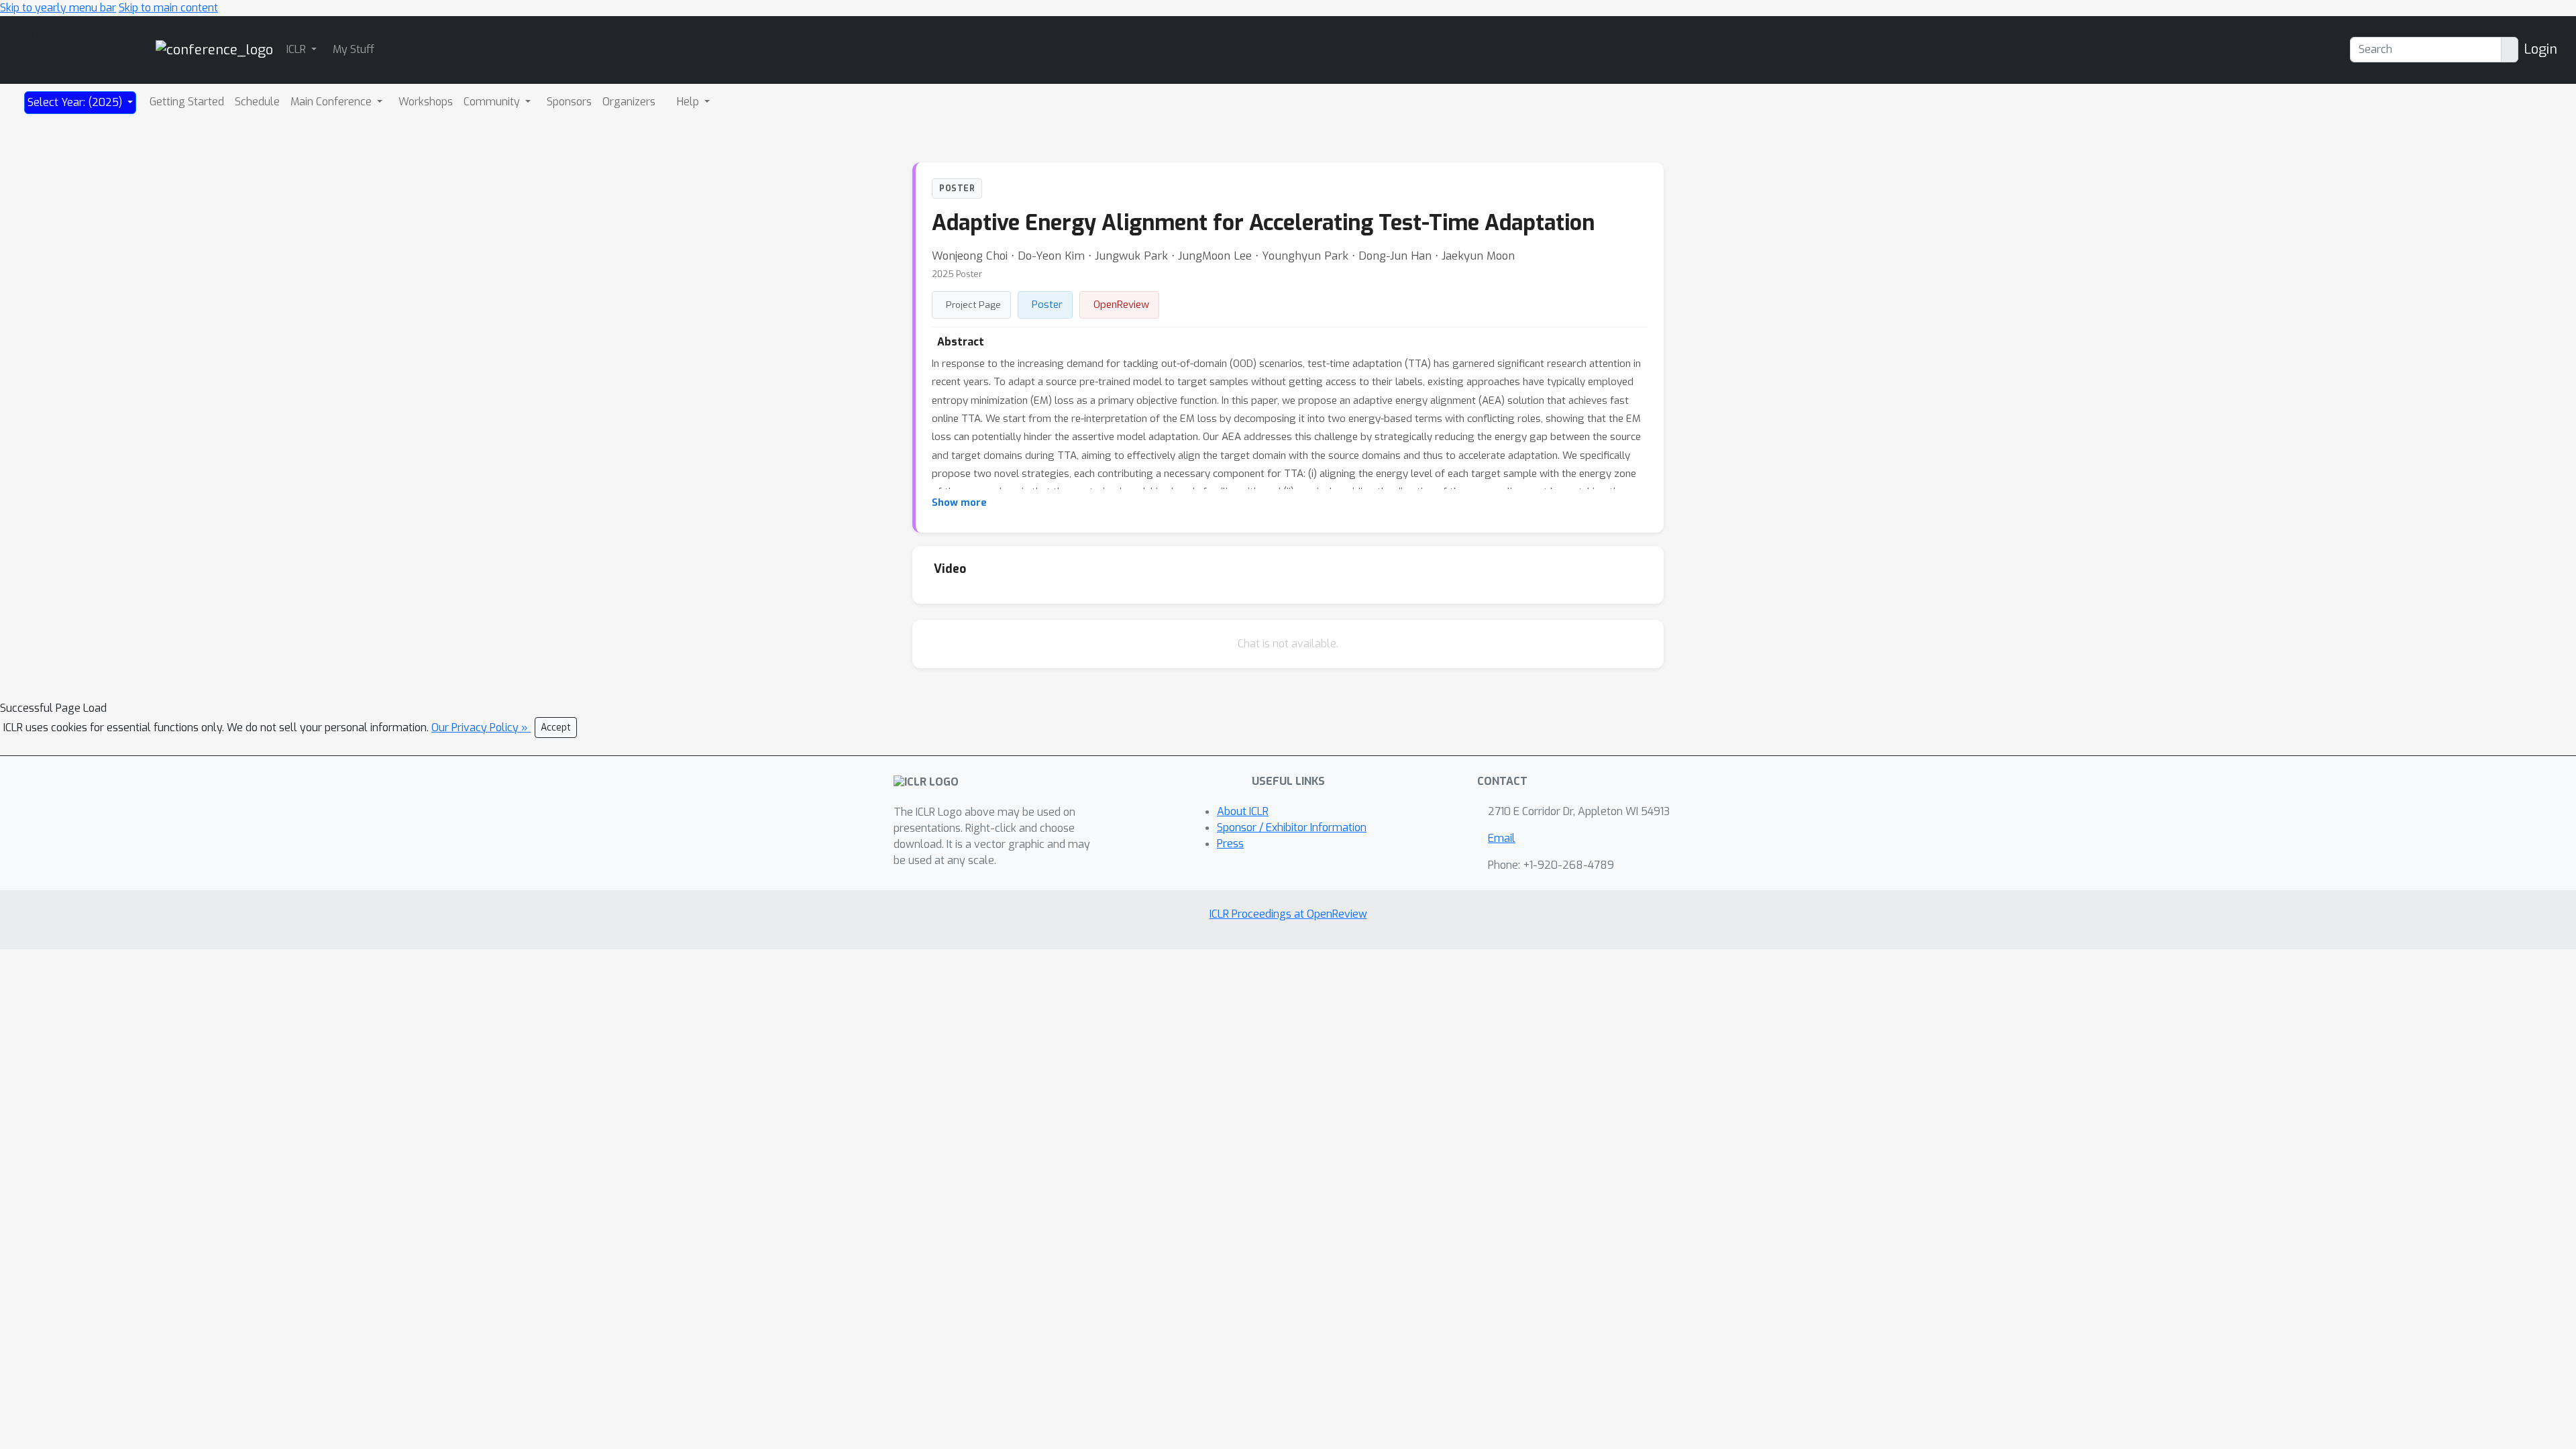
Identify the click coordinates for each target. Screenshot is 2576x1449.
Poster (1047, 305)
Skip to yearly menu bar (58, 8)
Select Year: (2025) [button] (76, 102)
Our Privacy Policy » (481, 728)
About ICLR (1243, 811)
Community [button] (493, 102)
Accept (556, 728)
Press (1230, 844)
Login (2540, 49)
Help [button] (689, 102)
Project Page (973, 305)
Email (1502, 838)
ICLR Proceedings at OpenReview (1288, 914)
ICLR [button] (298, 49)
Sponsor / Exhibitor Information (1292, 827)
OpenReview (1121, 305)
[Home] (214, 49)
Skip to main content (168, 8)
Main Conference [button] (332, 102)
